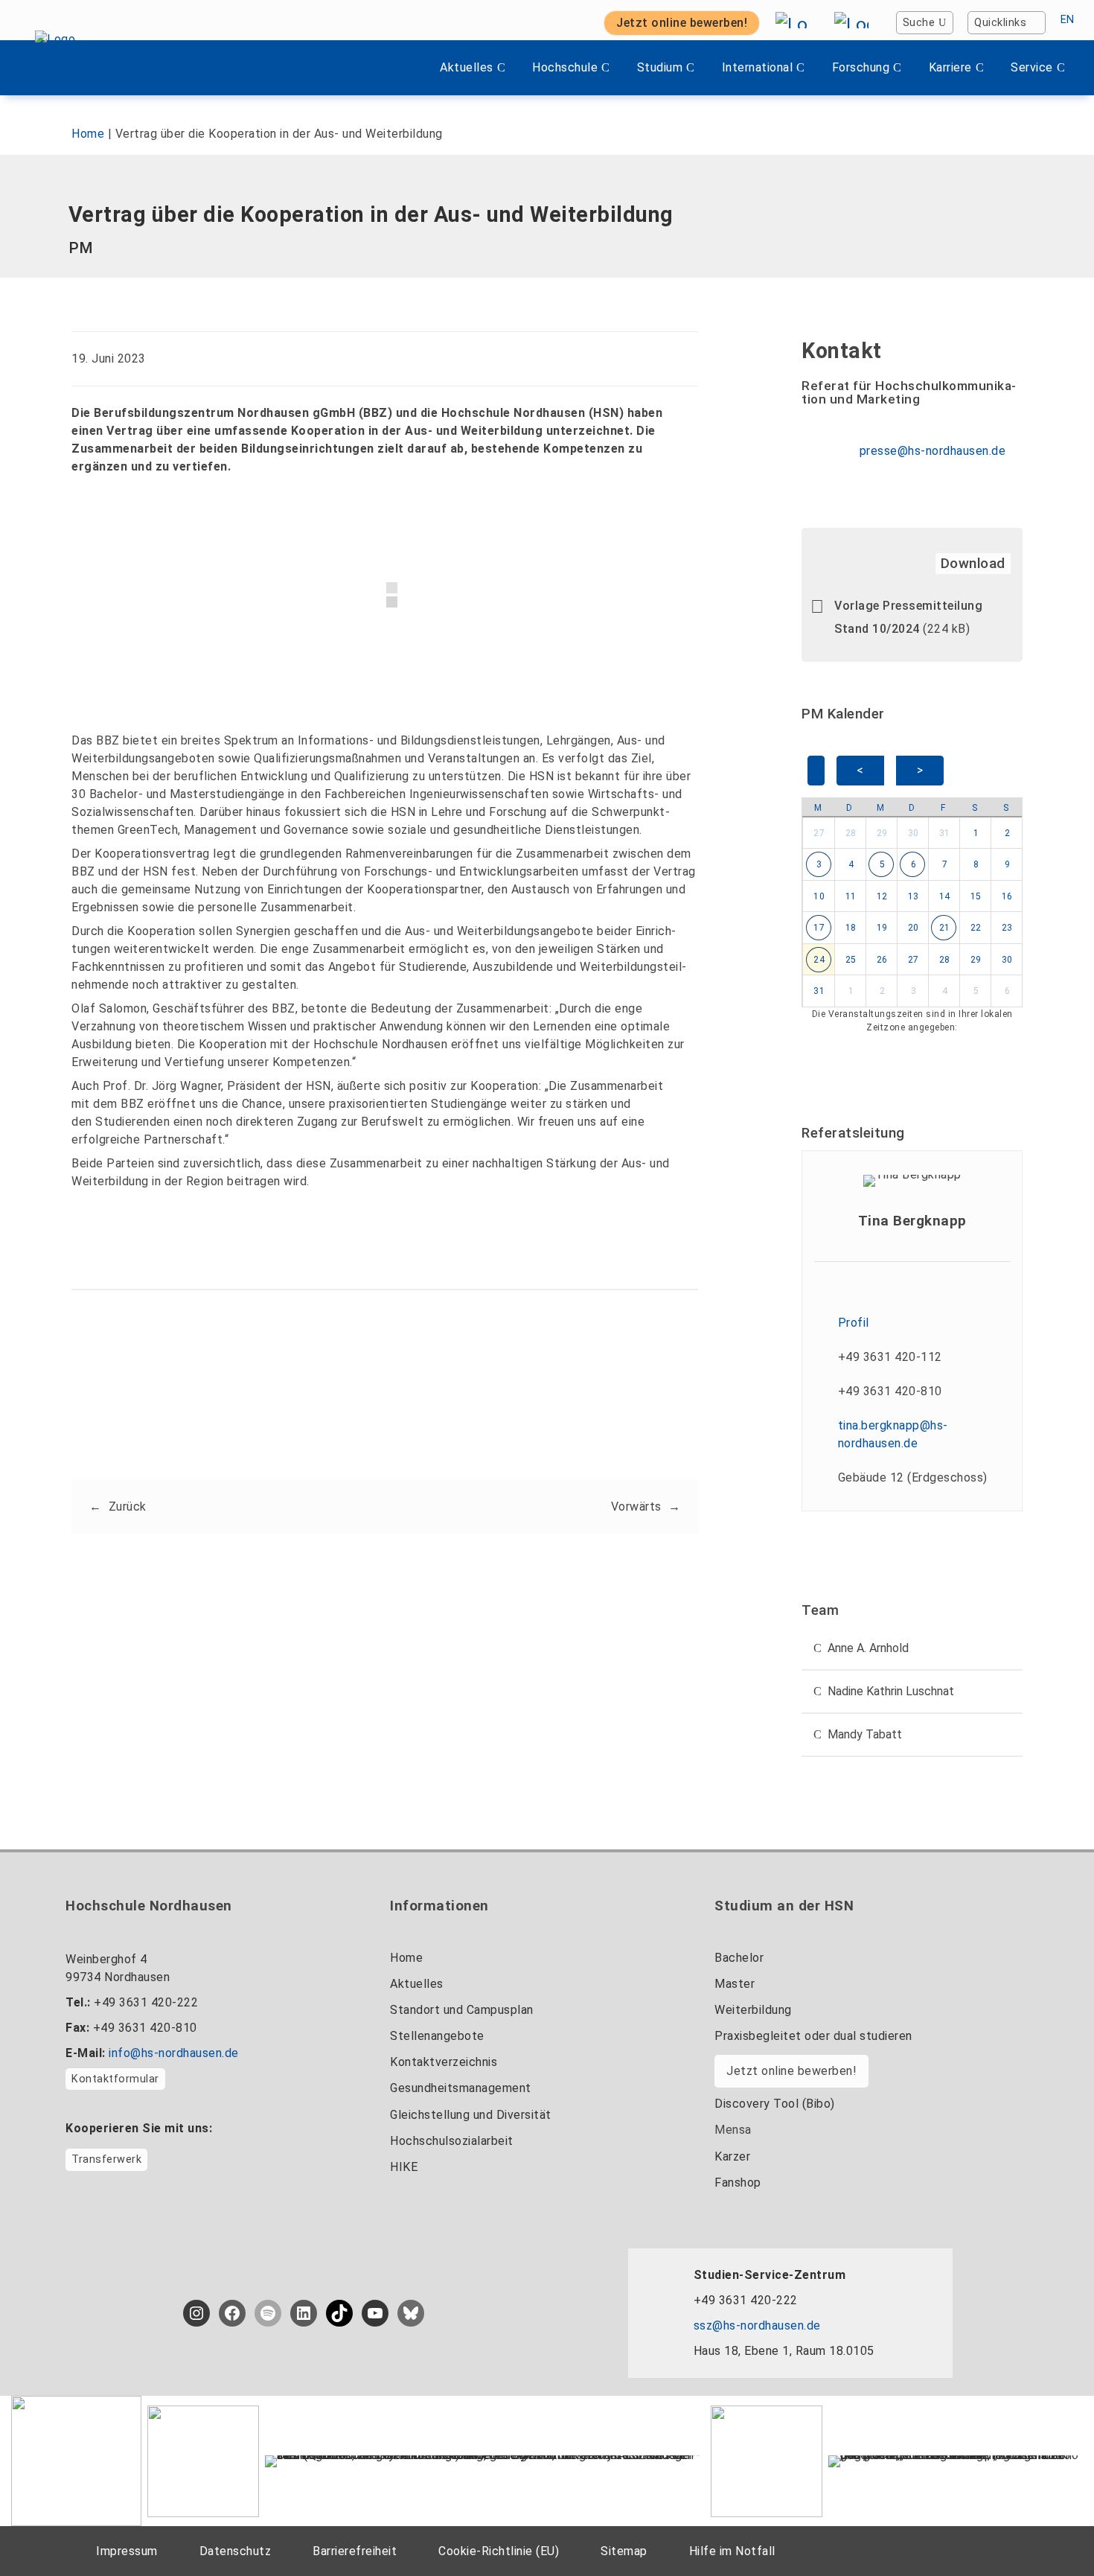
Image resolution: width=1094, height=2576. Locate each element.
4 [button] (851, 864)
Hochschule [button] (565, 67)
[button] (318, 1402)
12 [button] (882, 896)
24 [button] (819, 960)
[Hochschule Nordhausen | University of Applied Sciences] (77, 68)
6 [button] (914, 864)
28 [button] (851, 833)
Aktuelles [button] (467, 67)
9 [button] (1008, 864)
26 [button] (882, 960)
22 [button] (976, 928)
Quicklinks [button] (1000, 23)
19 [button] (882, 928)
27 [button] (819, 833)
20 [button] (914, 928)
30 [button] (914, 833)
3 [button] (819, 864)
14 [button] (945, 896)
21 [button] (945, 928)
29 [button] (882, 833)
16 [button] (1007, 896)
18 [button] (851, 928)
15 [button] (976, 896)
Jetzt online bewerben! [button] (682, 23)
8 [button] (976, 864)
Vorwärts (636, 1507)
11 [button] (851, 896)
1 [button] (976, 833)
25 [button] (851, 960)
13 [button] (914, 896)
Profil (854, 1323)
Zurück (128, 1507)
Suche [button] (919, 23)
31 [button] (945, 833)
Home (88, 134)
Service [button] (1032, 67)
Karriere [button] (950, 67)
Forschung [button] (861, 67)
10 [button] (819, 896)
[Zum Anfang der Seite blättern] (1053, 2531)
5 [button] (883, 864)
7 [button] (945, 864)
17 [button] (819, 928)
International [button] (758, 67)
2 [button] (1008, 833)
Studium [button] (660, 67)
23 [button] (1007, 928)
